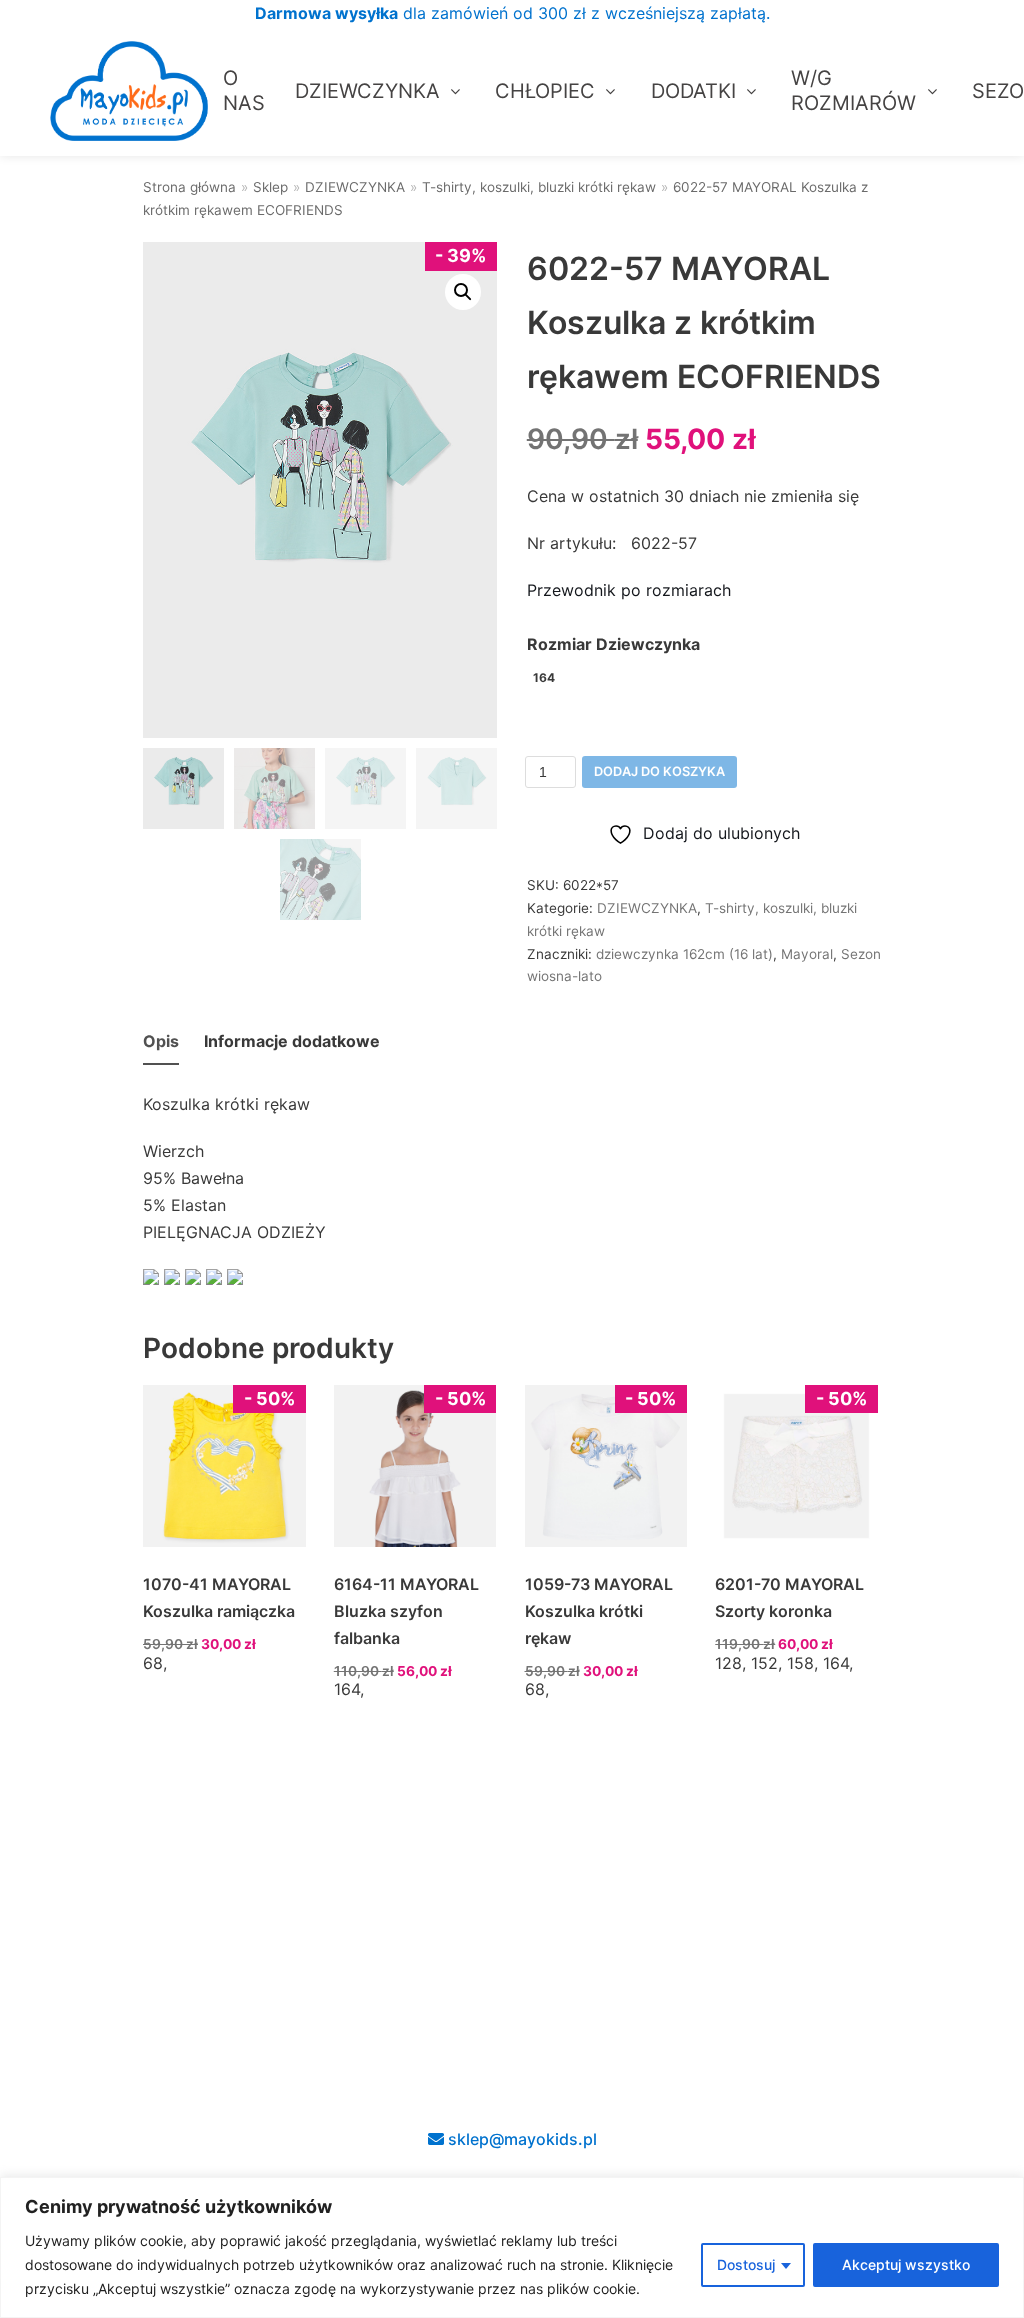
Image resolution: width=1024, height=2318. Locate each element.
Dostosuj (746, 2264)
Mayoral (807, 954)
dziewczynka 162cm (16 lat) (684, 954)
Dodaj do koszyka (659, 771)
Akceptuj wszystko (906, 2264)
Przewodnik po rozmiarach (629, 590)
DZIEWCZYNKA (355, 187)
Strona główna (189, 187)
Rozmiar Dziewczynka (613, 644)
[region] (512, 2247)
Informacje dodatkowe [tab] (292, 1041)
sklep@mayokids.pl (520, 2139)
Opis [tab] (161, 1041)
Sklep (270, 187)
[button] (463, 292)
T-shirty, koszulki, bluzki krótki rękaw (539, 187)
